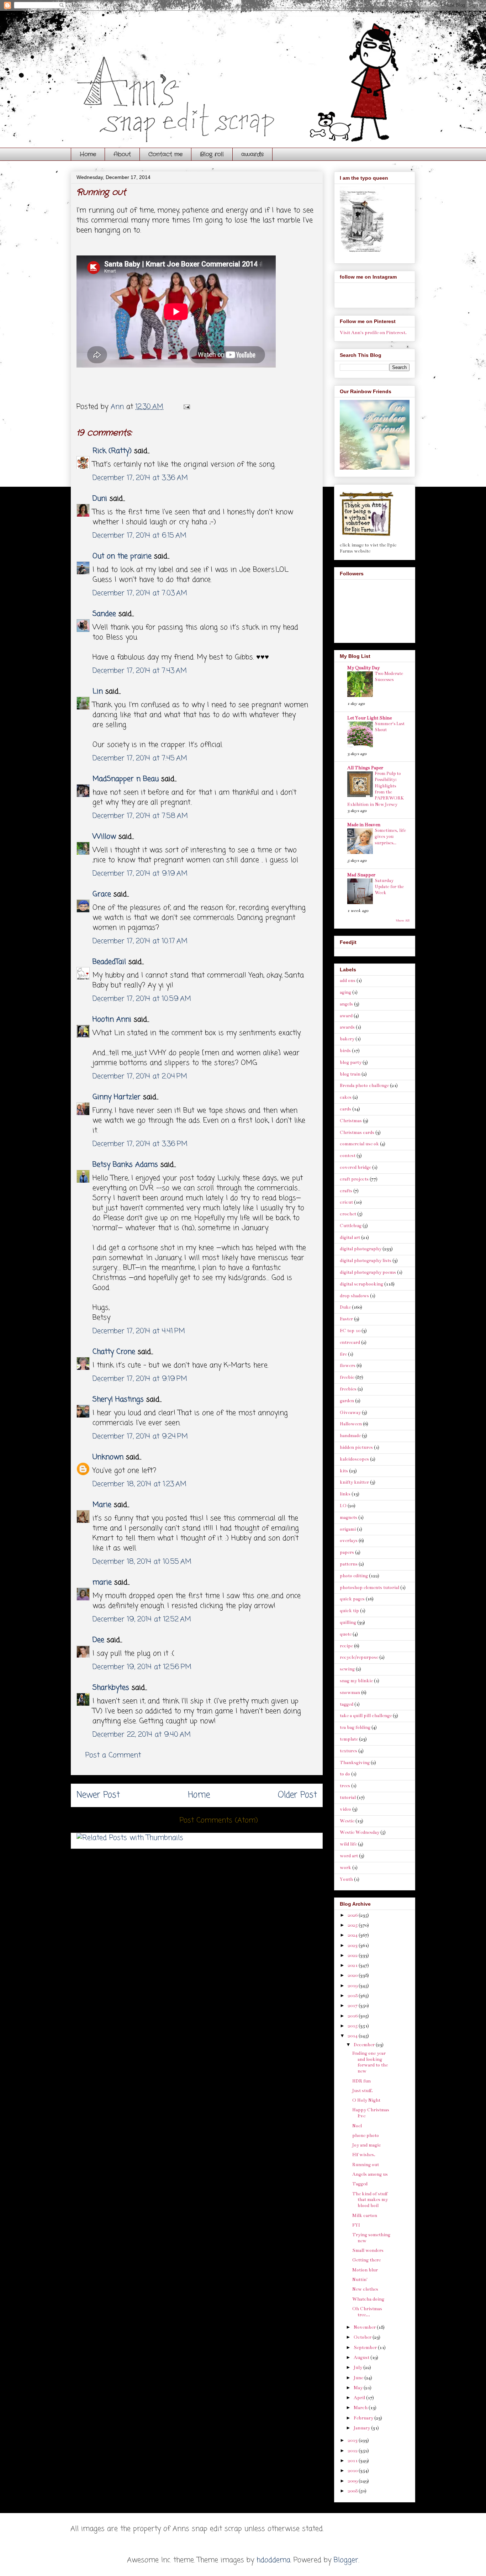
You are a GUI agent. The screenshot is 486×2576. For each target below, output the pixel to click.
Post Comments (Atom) (219, 1820)
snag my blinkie (356, 1681)
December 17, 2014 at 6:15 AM (139, 536)
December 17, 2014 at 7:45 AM (140, 758)
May (359, 2388)
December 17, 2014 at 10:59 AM (142, 999)
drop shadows (354, 1296)
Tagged (360, 2184)
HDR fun (361, 2081)
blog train (350, 1074)
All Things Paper (365, 768)
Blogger (346, 2560)
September (366, 2348)
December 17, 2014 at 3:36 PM (140, 1144)
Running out (366, 2165)
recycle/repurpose (359, 1657)
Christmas (351, 1121)
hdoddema (273, 2560)
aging (345, 992)
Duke (345, 1307)
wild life (348, 1844)
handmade (350, 1436)
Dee (98, 1640)
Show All (403, 920)
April (360, 2398)
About (122, 154)
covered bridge (355, 1167)
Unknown (108, 1457)
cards (345, 1109)
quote (346, 1634)
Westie (347, 1821)
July (358, 2368)
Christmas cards (357, 1133)
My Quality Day (363, 668)
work (345, 1868)
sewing (347, 1669)
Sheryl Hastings (118, 1400)
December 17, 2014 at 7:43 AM (140, 671)
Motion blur (365, 2270)
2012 (353, 2451)
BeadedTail (109, 962)
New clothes (365, 2289)
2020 (353, 1975)
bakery (347, 1039)
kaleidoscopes (354, 1459)
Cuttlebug (351, 1226)
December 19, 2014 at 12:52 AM (142, 1619)
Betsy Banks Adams (125, 1165)
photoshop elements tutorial (369, 1588)
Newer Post (98, 1795)
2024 (353, 1935)
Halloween (351, 1424)
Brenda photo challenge (364, 1086)
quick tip (349, 1611)
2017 (353, 2006)
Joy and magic (367, 2145)
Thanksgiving (355, 1763)
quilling (348, 1622)
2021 (353, 1965)
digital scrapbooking (361, 1284)
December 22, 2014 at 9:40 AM (142, 1735)
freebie (347, 1377)
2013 (353, 2440)
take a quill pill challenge (366, 1716)
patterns (349, 1564)
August (362, 2358)
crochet (348, 1214)
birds (345, 1051)
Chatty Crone (114, 1352)
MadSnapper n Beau (126, 779)
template (349, 1739)
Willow (104, 837)
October (363, 2337)
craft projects (354, 1179)
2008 (353, 2491)
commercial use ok (359, 1144)
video (345, 1809)
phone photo (366, 2136)
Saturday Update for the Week (389, 887)
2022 (353, 1955)
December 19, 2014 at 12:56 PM (142, 1667)
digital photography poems (368, 1272)
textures (348, 1751)
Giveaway (350, 1413)
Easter (346, 1319)
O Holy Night (366, 2100)
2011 (353, 2461)
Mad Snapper (361, 875)
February (364, 2418)
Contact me (165, 154)
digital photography (361, 1249)
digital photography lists (366, 1261)
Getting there (366, 2260)
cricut (346, 1202)
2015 (353, 2026)
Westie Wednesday (360, 1832)
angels (346, 1004)
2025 (353, 1925)
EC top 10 (350, 1331)
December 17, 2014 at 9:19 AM (140, 874)
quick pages (352, 1599)
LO (343, 1506)
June (359, 2378)
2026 (353, 1915)
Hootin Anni (112, 1020)
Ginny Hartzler (117, 1097)
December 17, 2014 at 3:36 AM (140, 478)
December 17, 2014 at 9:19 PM (140, 1379)
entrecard (350, 1342)
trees (345, 1786)
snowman (350, 1693)
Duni (100, 499)
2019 (353, 1986)
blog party (351, 1062)
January (362, 2428)
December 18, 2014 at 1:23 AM (139, 1484)
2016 (353, 2016)
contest (348, 1156)
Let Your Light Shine (369, 718)
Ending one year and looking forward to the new (370, 2062)
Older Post (297, 1795)
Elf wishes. (364, 2155)
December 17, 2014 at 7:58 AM (140, 816)
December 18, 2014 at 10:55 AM (142, 1562)
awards (252, 154)
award (346, 1016)
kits (344, 1471)
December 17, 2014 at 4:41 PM (139, 1331)
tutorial (348, 1798)
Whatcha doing (368, 2299)
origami (348, 1529)
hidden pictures (356, 1447)
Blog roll (212, 154)
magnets (348, 1517)
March (361, 2408)
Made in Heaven (364, 825)
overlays (349, 1541)
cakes (346, 1097)
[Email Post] (186, 407)
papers (347, 1552)
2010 (353, 2471)
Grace (102, 894)
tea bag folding (355, 1727)
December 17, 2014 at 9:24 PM (140, 1437)
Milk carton (365, 2216)
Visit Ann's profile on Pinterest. (373, 333)
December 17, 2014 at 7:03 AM (140, 593)
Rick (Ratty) (112, 451)
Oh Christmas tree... (367, 2312)
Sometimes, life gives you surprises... (390, 837)
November (365, 2327)
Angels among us (370, 2174)
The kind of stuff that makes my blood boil (370, 2200)
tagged (347, 1704)
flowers (348, 1366)
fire (343, 1354)
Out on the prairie (122, 556)
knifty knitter (354, 1482)
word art (349, 1856)
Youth (346, 1879)
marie (102, 1582)
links (345, 1494)
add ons (348, 981)
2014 (353, 2036)
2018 (353, 1996)
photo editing (354, 1576)
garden (347, 1401)
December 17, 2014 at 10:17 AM (140, 941)
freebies (348, 1389)
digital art (350, 1237)
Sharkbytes (111, 1688)
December (365, 2045)
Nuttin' (360, 2280)
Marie (103, 1505)
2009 (353, 2481)
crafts (346, 1191)
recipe (346, 1646)
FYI (356, 2225)
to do (345, 1774)
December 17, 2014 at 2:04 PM (140, 1076)
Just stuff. (363, 2091)
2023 (353, 1946)
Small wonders (368, 2250)
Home (88, 154)
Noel (357, 2126)
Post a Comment (113, 1755)
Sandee (104, 614)
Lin (98, 691)
